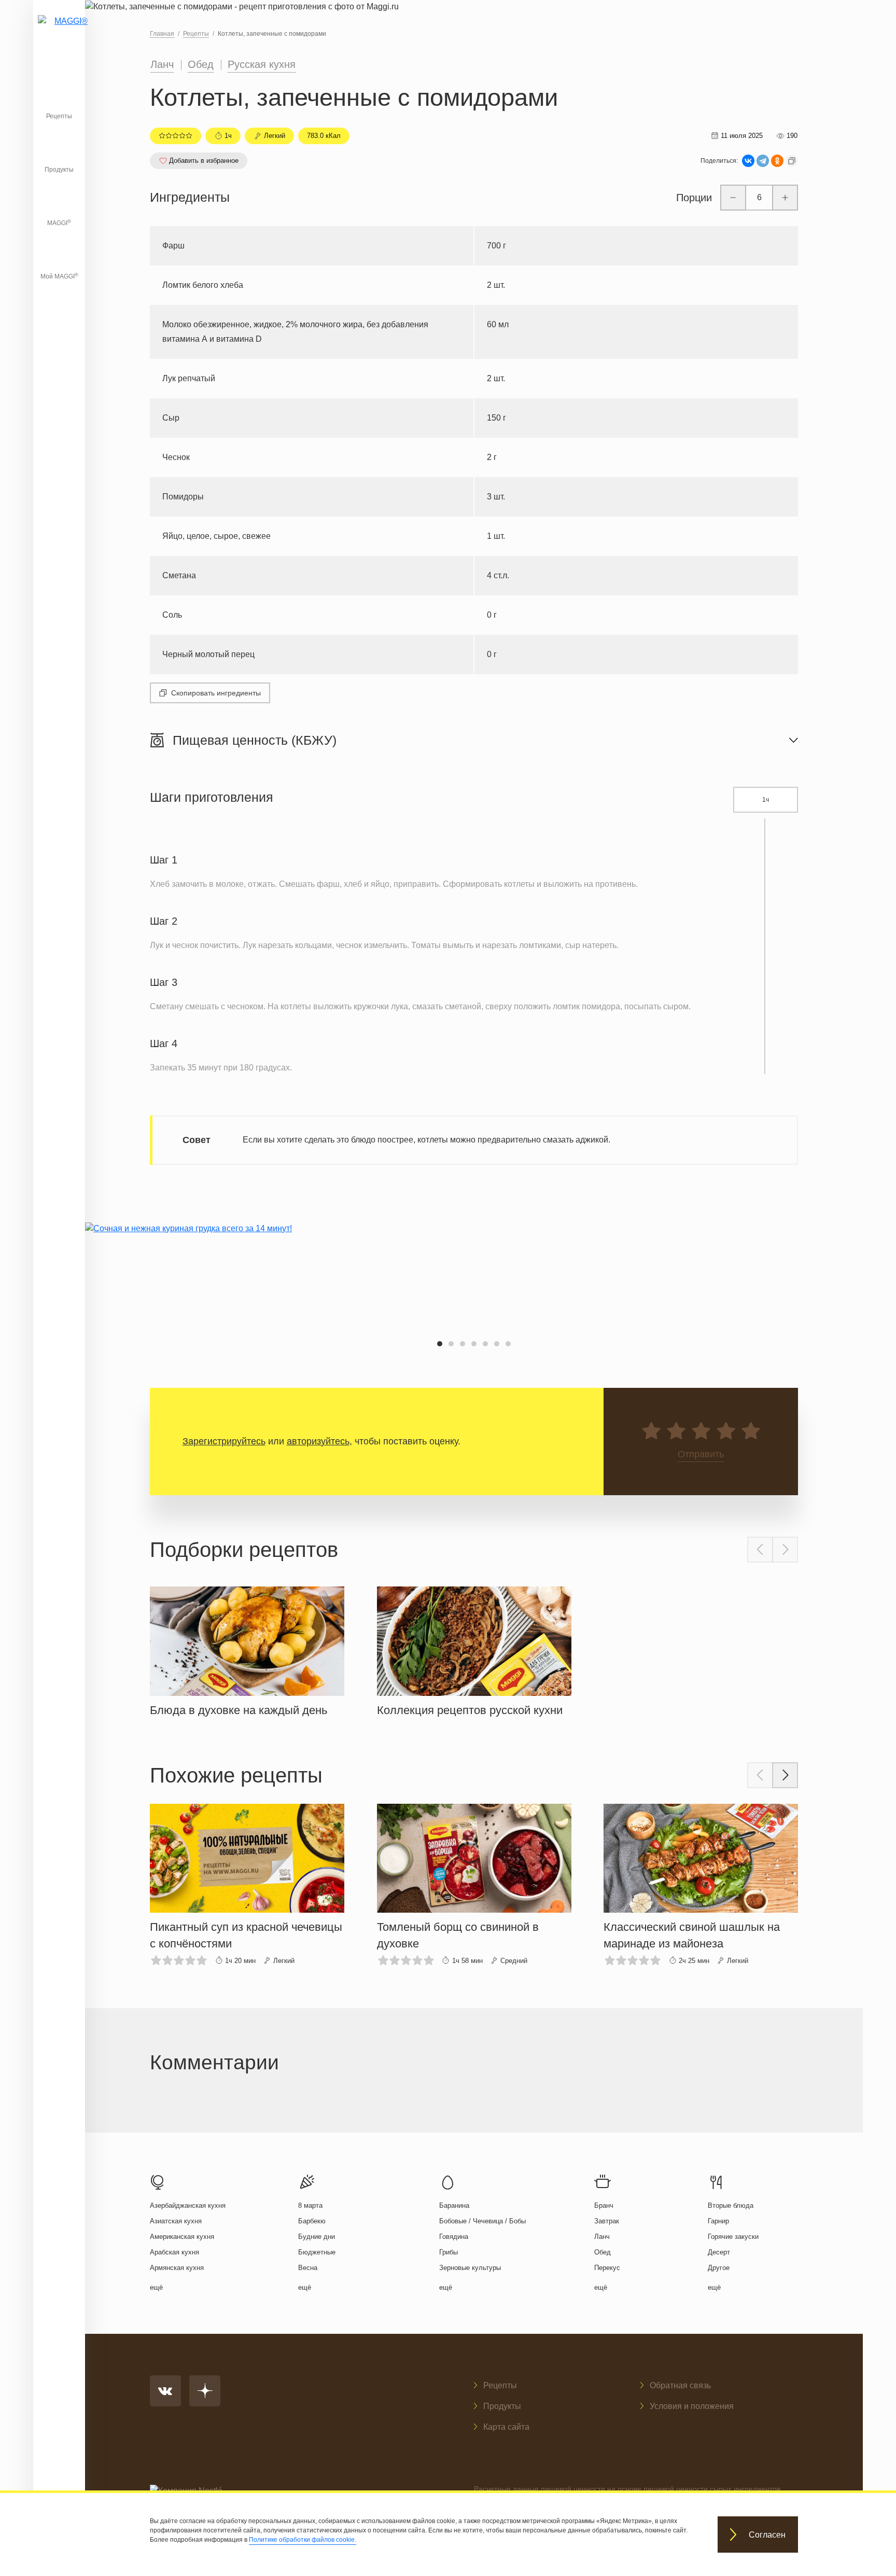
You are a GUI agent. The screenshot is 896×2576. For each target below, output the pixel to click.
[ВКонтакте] (748, 161)
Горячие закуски (733, 2237)
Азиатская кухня (176, 2221)
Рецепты (59, 116)
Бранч (604, 2205)
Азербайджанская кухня (188, 2205)
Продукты (59, 170)
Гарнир (718, 2221)
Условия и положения (692, 2406)
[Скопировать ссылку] (792, 161)
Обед (201, 64)
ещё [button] (156, 2287)
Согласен (767, 2535)
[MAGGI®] (59, 34)
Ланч (162, 64)
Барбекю (312, 2221)
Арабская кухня (174, 2252)
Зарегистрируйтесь (224, 1441)
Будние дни (317, 2237)
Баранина (454, 2205)
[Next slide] (785, 1550)
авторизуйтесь (318, 1441)
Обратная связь (680, 2385)
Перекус (607, 2268)
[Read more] (247, 1649)
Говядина (454, 2237)
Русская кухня (262, 64)
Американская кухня (182, 2237)
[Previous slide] (760, 1550)
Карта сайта (506, 2427)
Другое (719, 2268)
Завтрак (607, 2221)
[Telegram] (763, 161)
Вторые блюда (731, 2205)
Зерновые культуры (470, 2268)
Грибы (449, 2252)
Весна (308, 2268)
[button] (440, 1344)
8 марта (310, 2205)
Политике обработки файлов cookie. (303, 2540)
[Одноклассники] (777, 161)
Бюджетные (317, 2252)
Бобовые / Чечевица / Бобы (482, 2221)
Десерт (719, 2252)
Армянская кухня (177, 2268)
